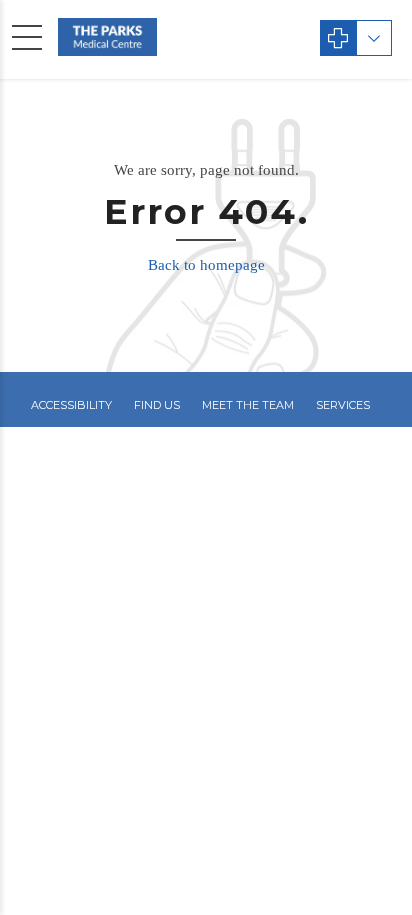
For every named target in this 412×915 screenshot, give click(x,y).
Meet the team (248, 405)
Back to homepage (206, 265)
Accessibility (71, 405)
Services (343, 405)
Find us (157, 405)
